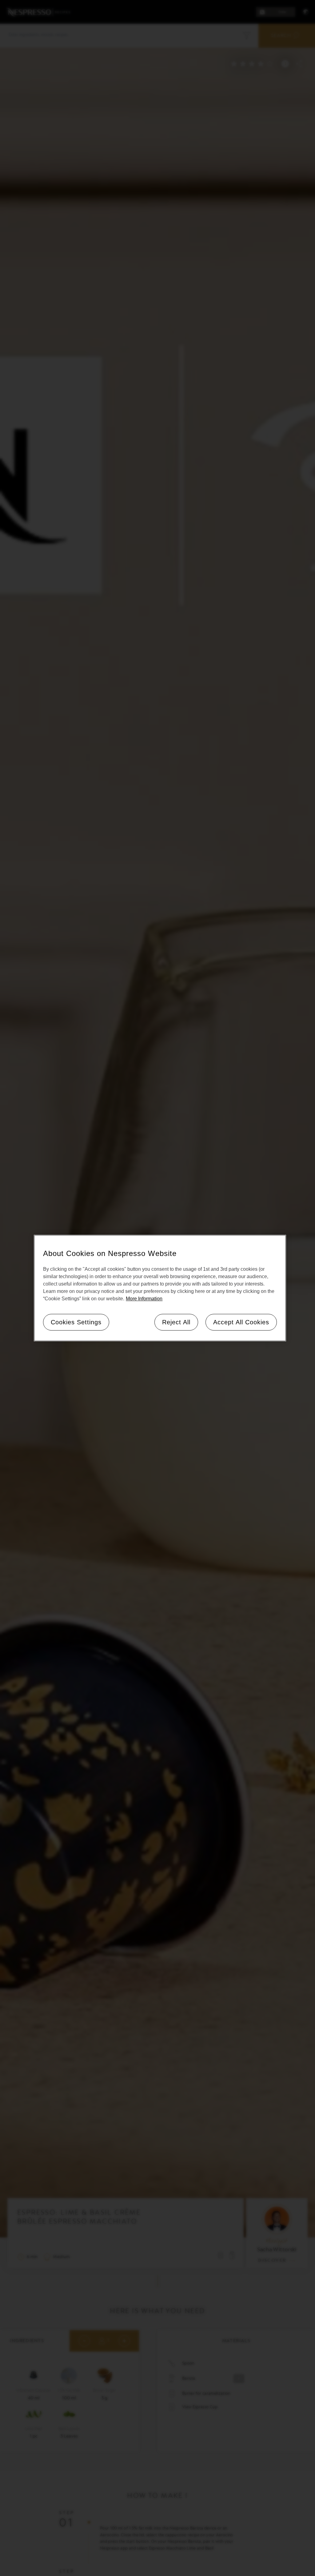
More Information (144, 1299)
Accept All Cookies (241, 1322)
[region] (160, 1288)
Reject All (176, 1322)
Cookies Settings (76, 1322)
